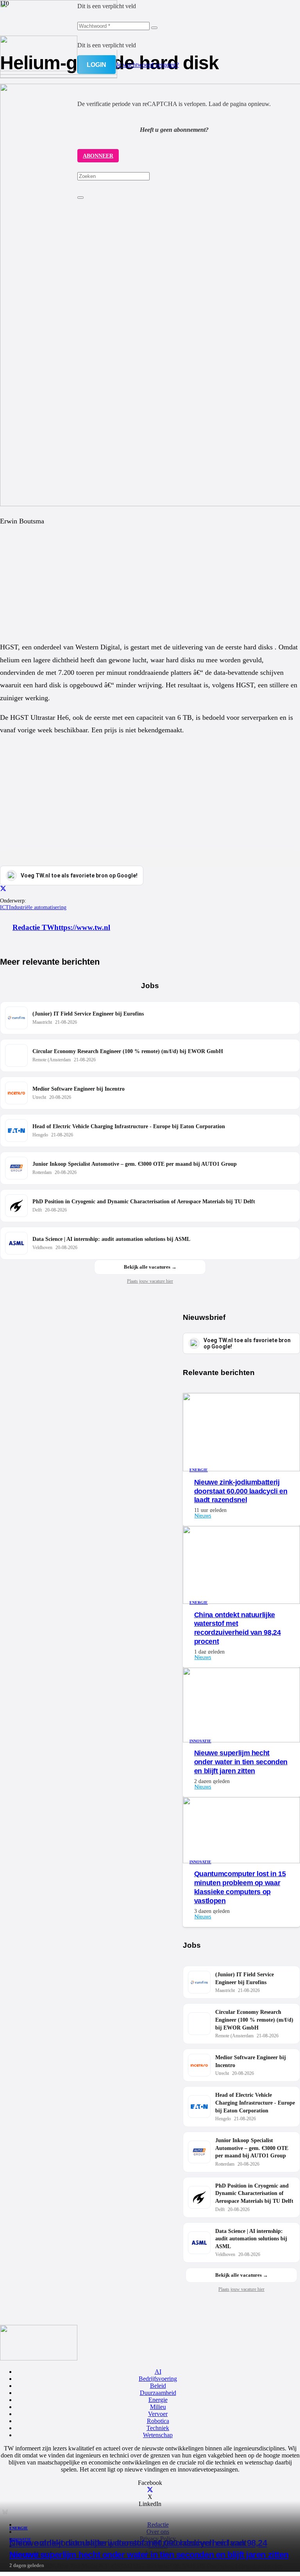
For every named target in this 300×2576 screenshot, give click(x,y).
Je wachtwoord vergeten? (147, 65)
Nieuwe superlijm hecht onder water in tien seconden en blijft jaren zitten (149, 2555)
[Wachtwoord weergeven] (154, 28)
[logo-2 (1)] (39, 69)
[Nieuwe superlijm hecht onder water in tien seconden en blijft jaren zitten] (59, 73)
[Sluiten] (80, 198)
